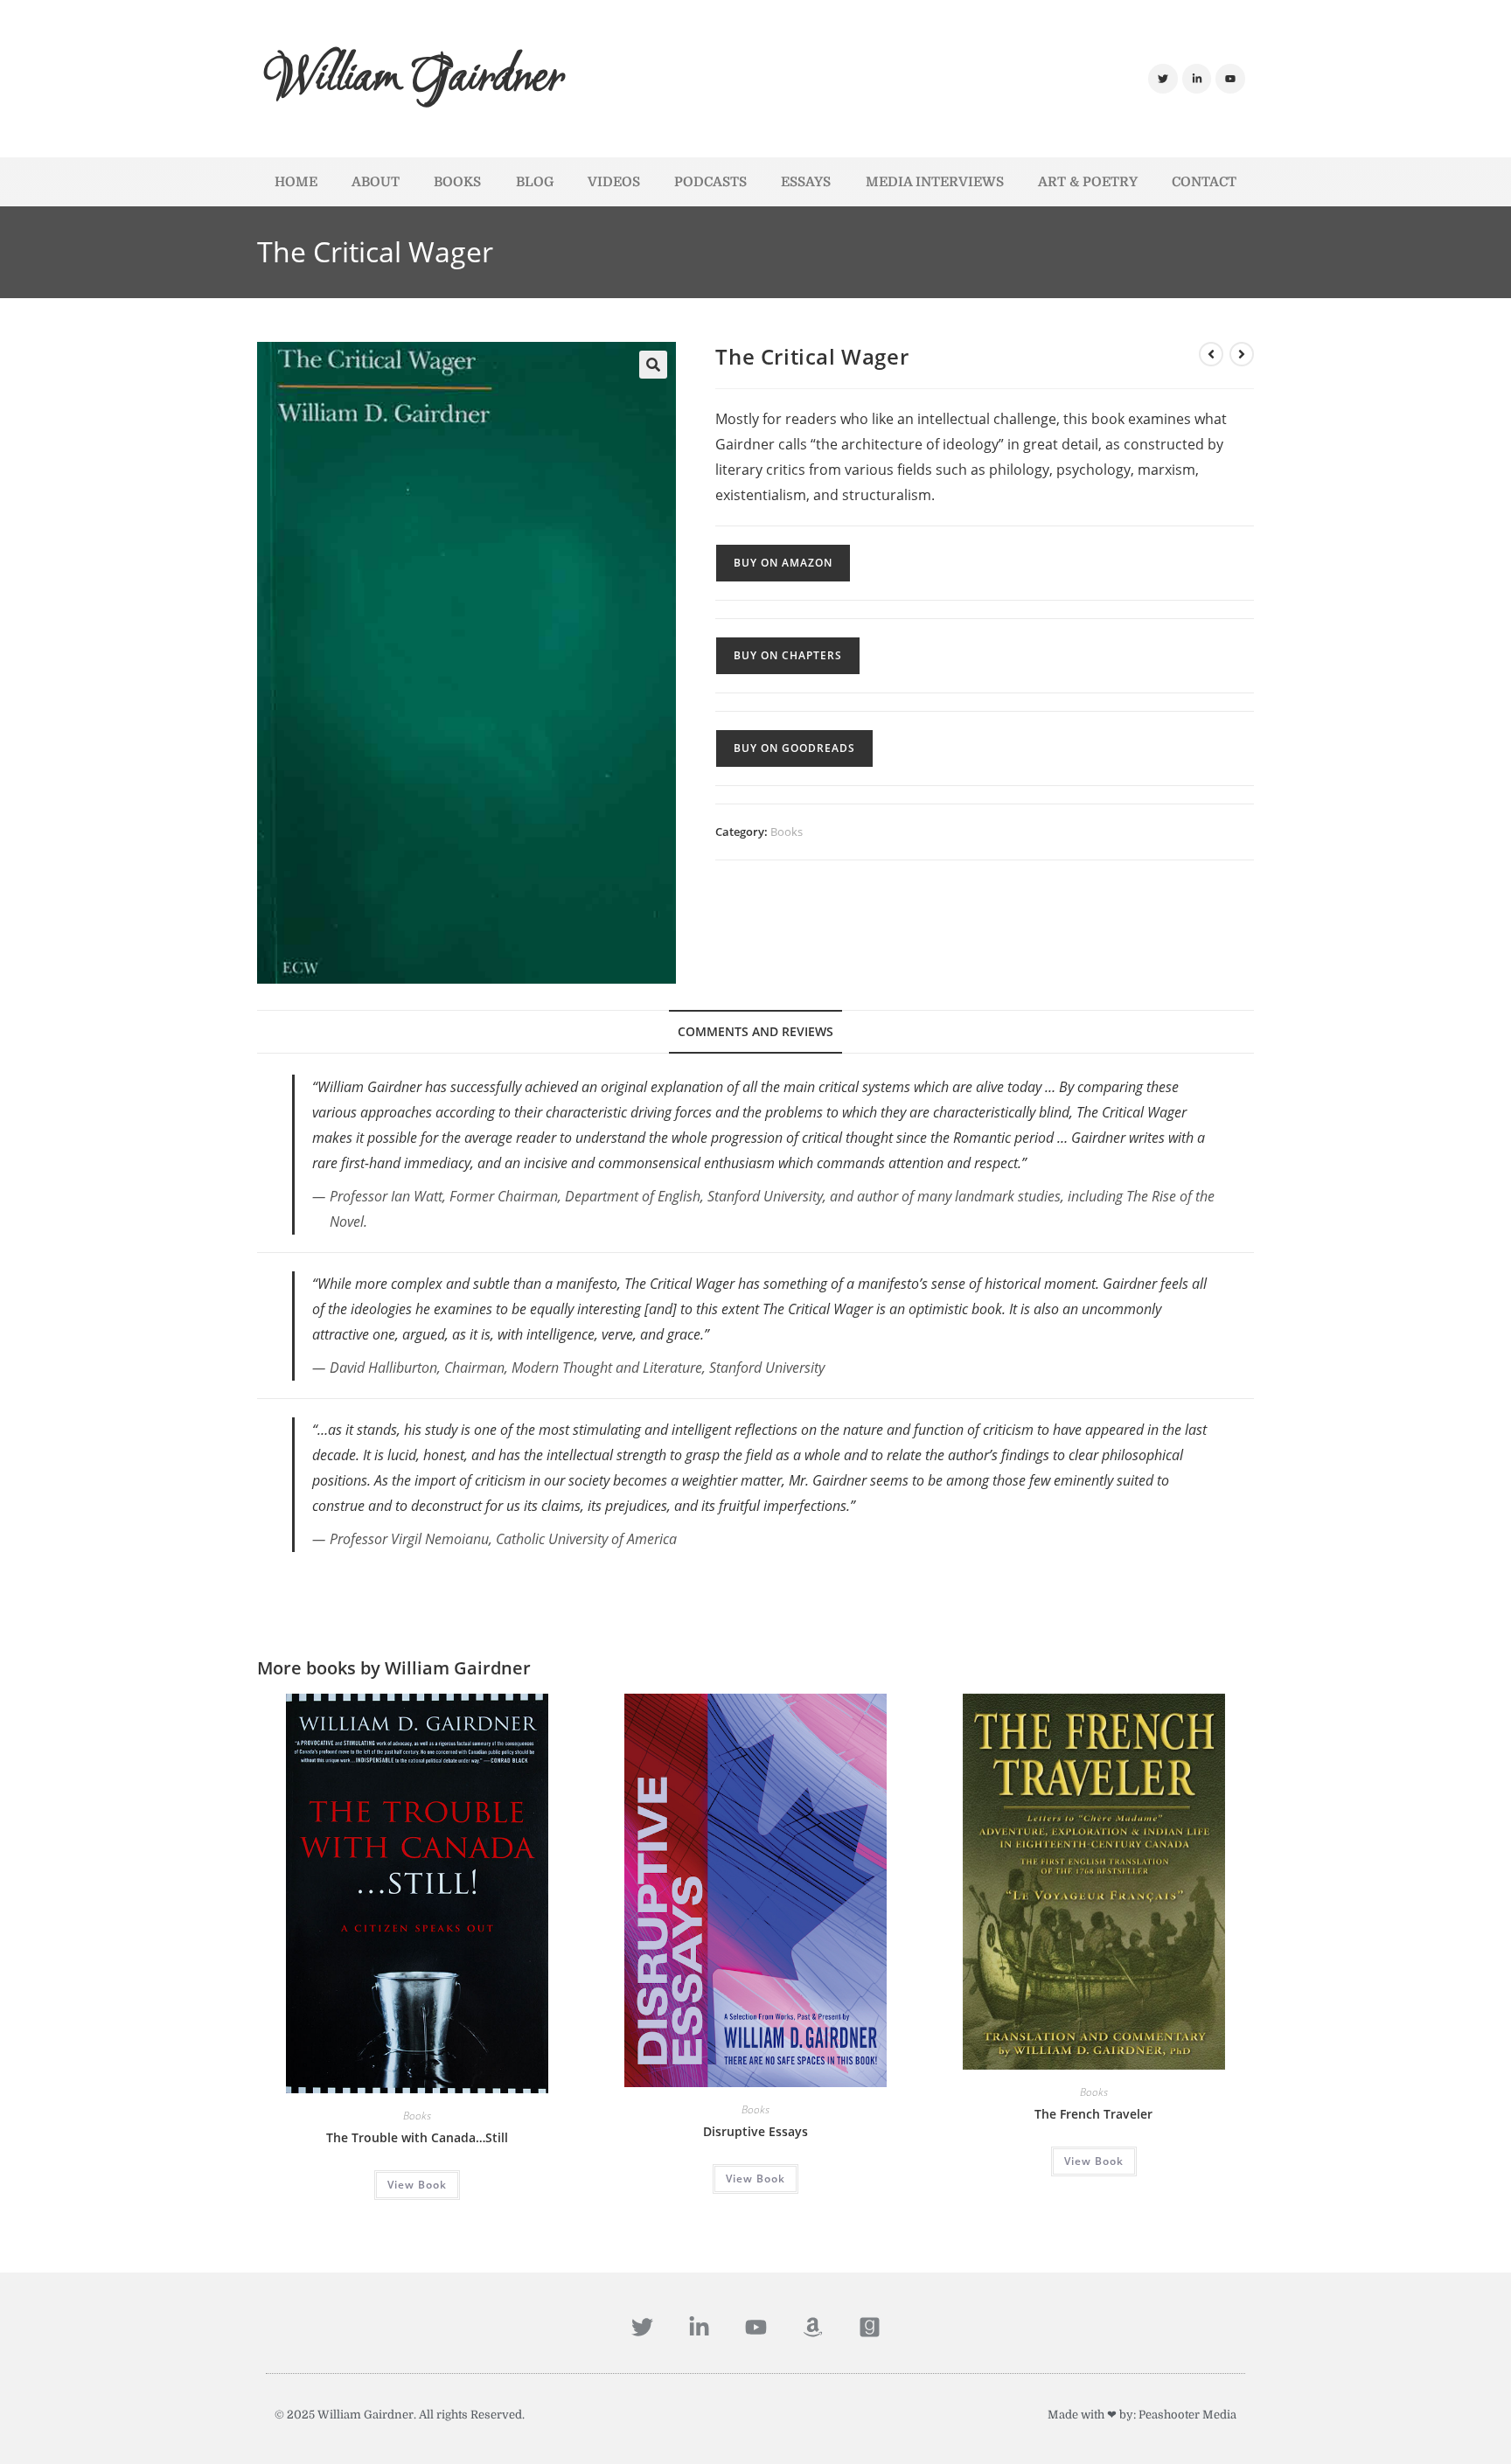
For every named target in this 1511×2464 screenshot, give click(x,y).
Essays (806, 182)
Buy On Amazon (783, 563)
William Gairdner (415, 79)
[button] (653, 365)
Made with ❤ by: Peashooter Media (1142, 2415)
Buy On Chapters (788, 655)
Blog (535, 182)
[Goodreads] (870, 2327)
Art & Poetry (1088, 182)
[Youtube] (1230, 79)
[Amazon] (813, 2327)
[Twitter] (1163, 79)
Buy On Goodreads (794, 748)
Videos (614, 182)
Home (296, 182)
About (376, 182)
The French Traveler (1093, 2114)
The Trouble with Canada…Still (417, 2137)
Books (457, 182)
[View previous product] (1211, 354)
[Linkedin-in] (1197, 79)
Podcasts (710, 182)
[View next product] (1242, 354)
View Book (417, 2185)
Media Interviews (935, 182)
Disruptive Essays (755, 2131)
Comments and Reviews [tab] (755, 1031)
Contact (1204, 182)
